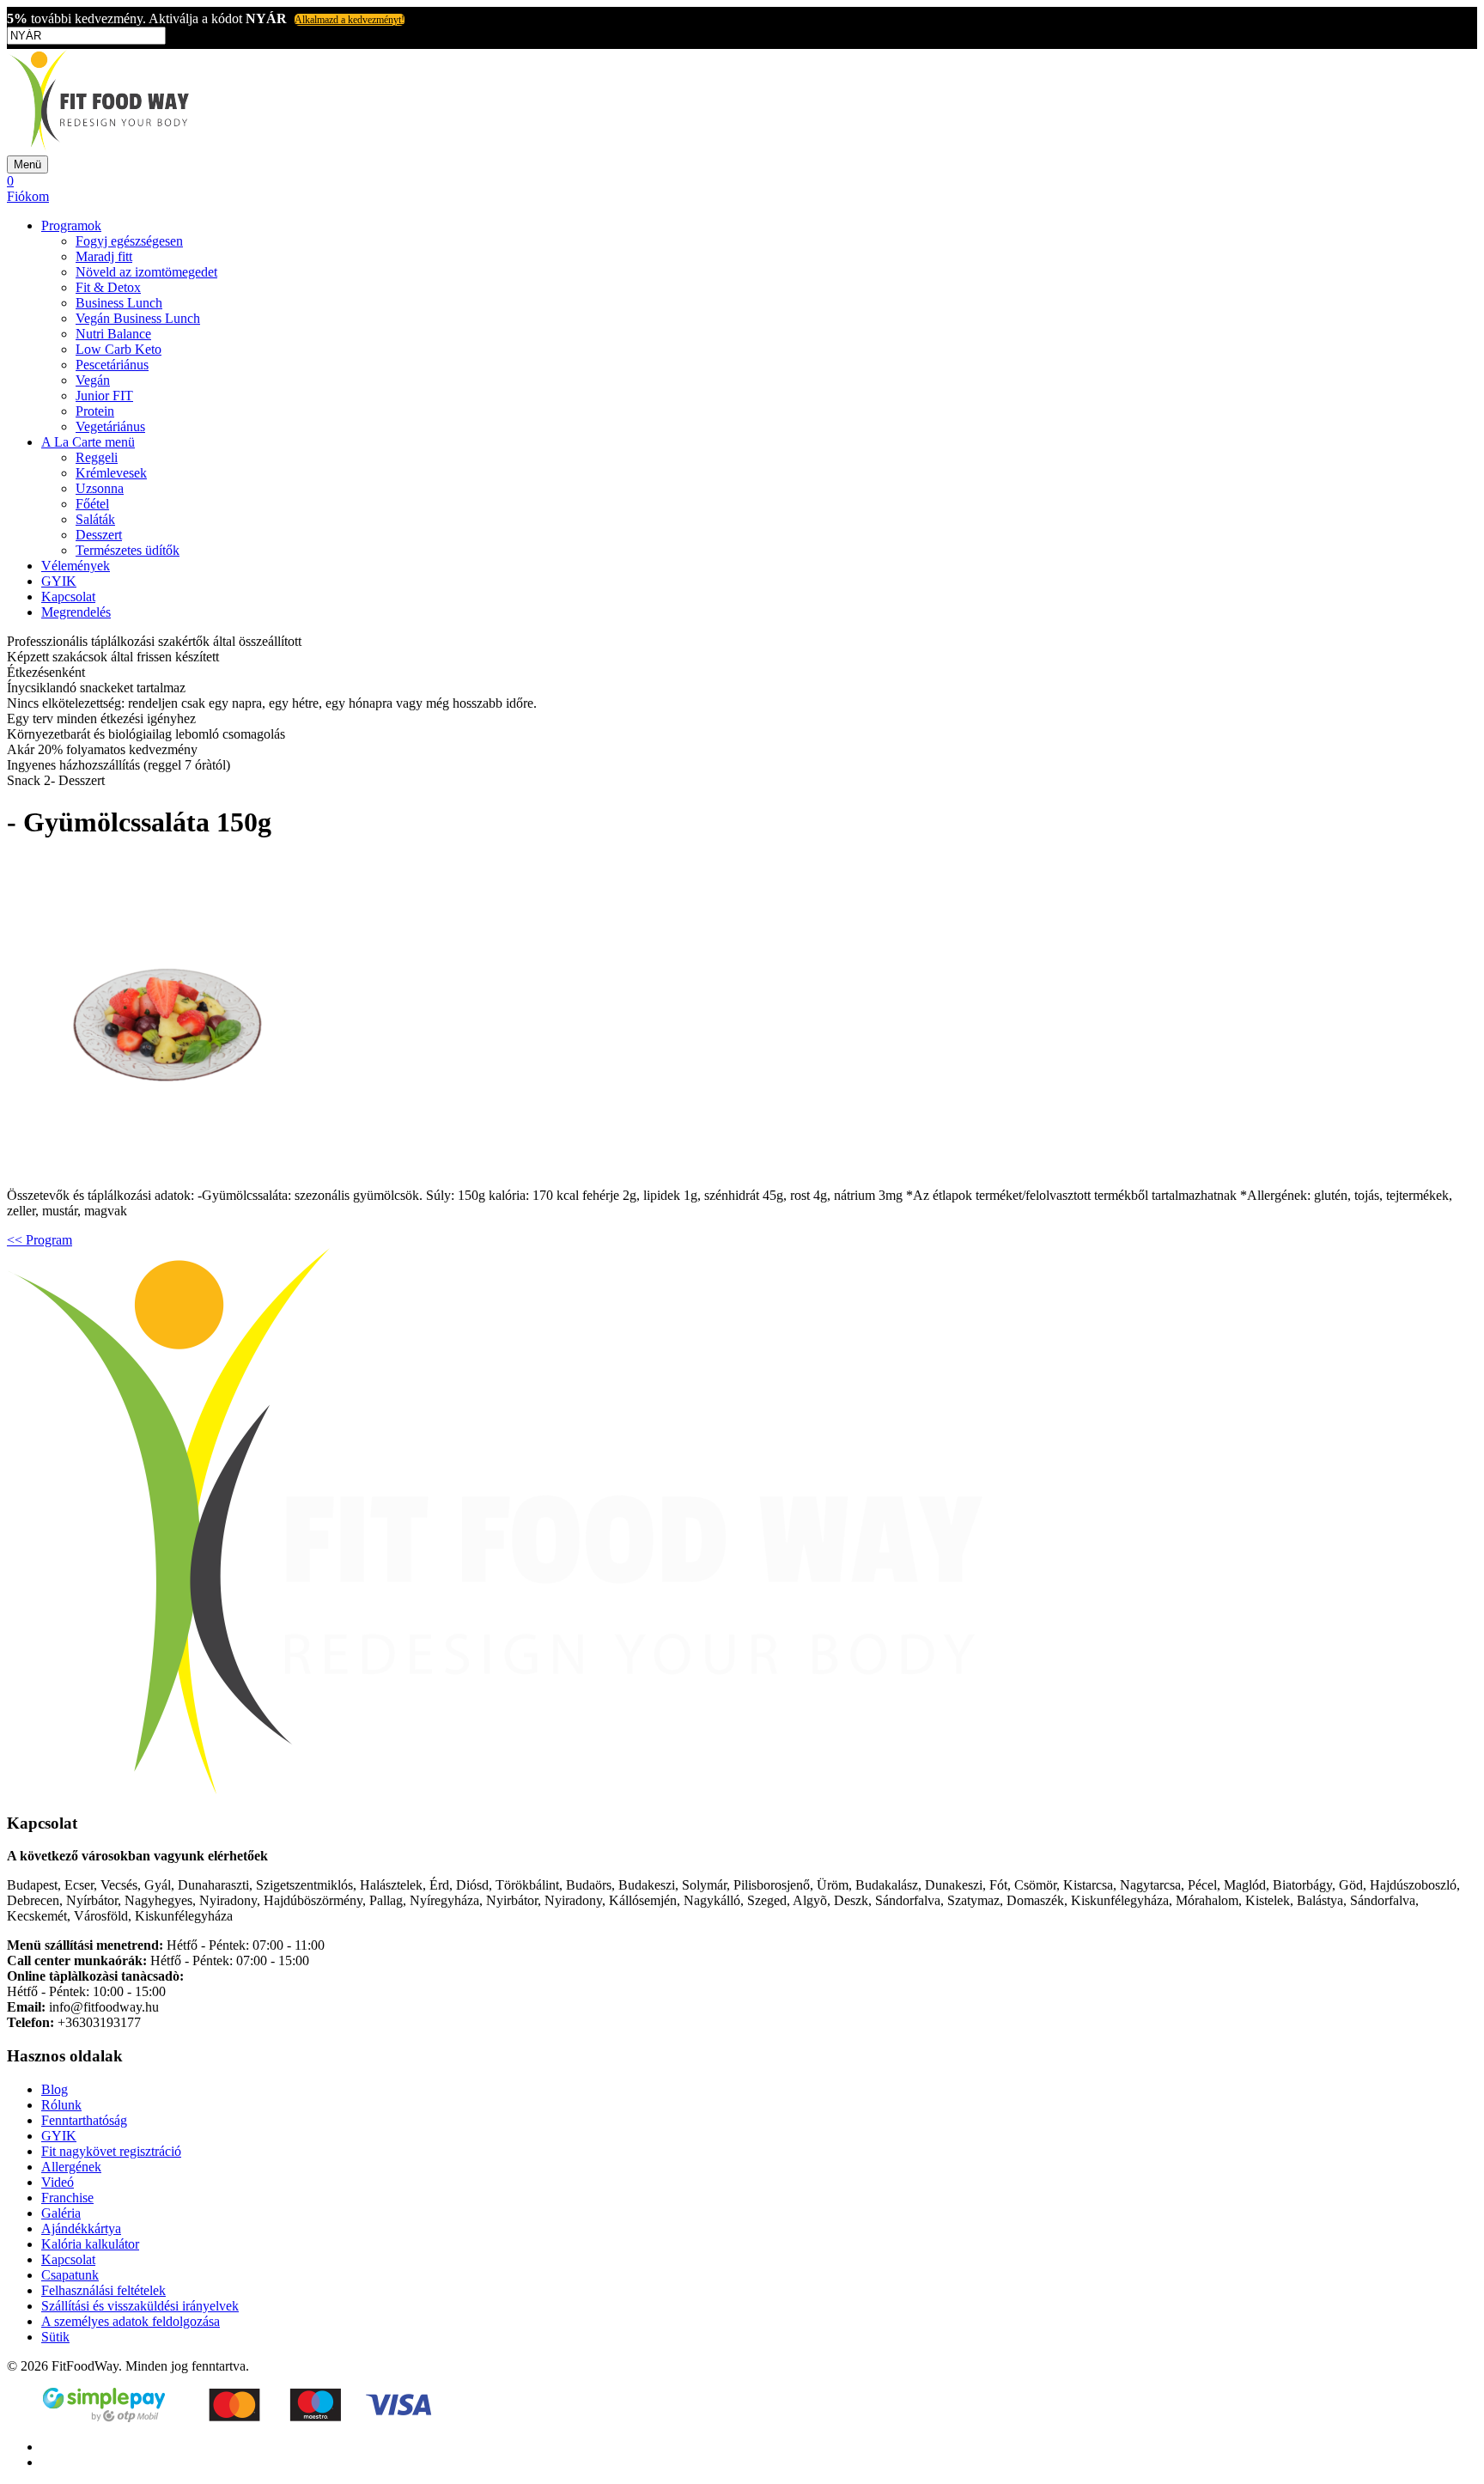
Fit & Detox (108, 287)
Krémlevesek (111, 473)
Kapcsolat (68, 597)
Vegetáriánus (110, 426)
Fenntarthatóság (84, 2120)
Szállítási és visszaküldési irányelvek (140, 2306)
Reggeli (97, 457)
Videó (58, 2182)
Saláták (95, 519)
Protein (95, 411)
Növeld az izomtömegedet (146, 272)
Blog (55, 2089)
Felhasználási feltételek (103, 2290)
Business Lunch (119, 303)
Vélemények (76, 566)
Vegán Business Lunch (138, 318)
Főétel (92, 504)
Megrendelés (76, 612)
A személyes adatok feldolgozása (131, 2321)
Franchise (67, 2198)
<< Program (40, 1240)
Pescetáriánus (112, 365)
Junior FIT (104, 396)
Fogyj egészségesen (129, 241)
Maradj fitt (104, 256)
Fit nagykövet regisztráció (111, 2151)
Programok (71, 225)
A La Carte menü (88, 442)
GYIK (59, 581)
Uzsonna (100, 488)
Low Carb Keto (119, 349)
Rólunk (61, 2105)
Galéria (61, 2213)
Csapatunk (70, 2275)
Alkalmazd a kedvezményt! (350, 20)
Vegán (93, 380)
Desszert (99, 535)
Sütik (55, 2337)
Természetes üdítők (128, 550)
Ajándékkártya (81, 2228)
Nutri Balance (113, 334)
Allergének (71, 2167)
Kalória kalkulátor (90, 2244)
